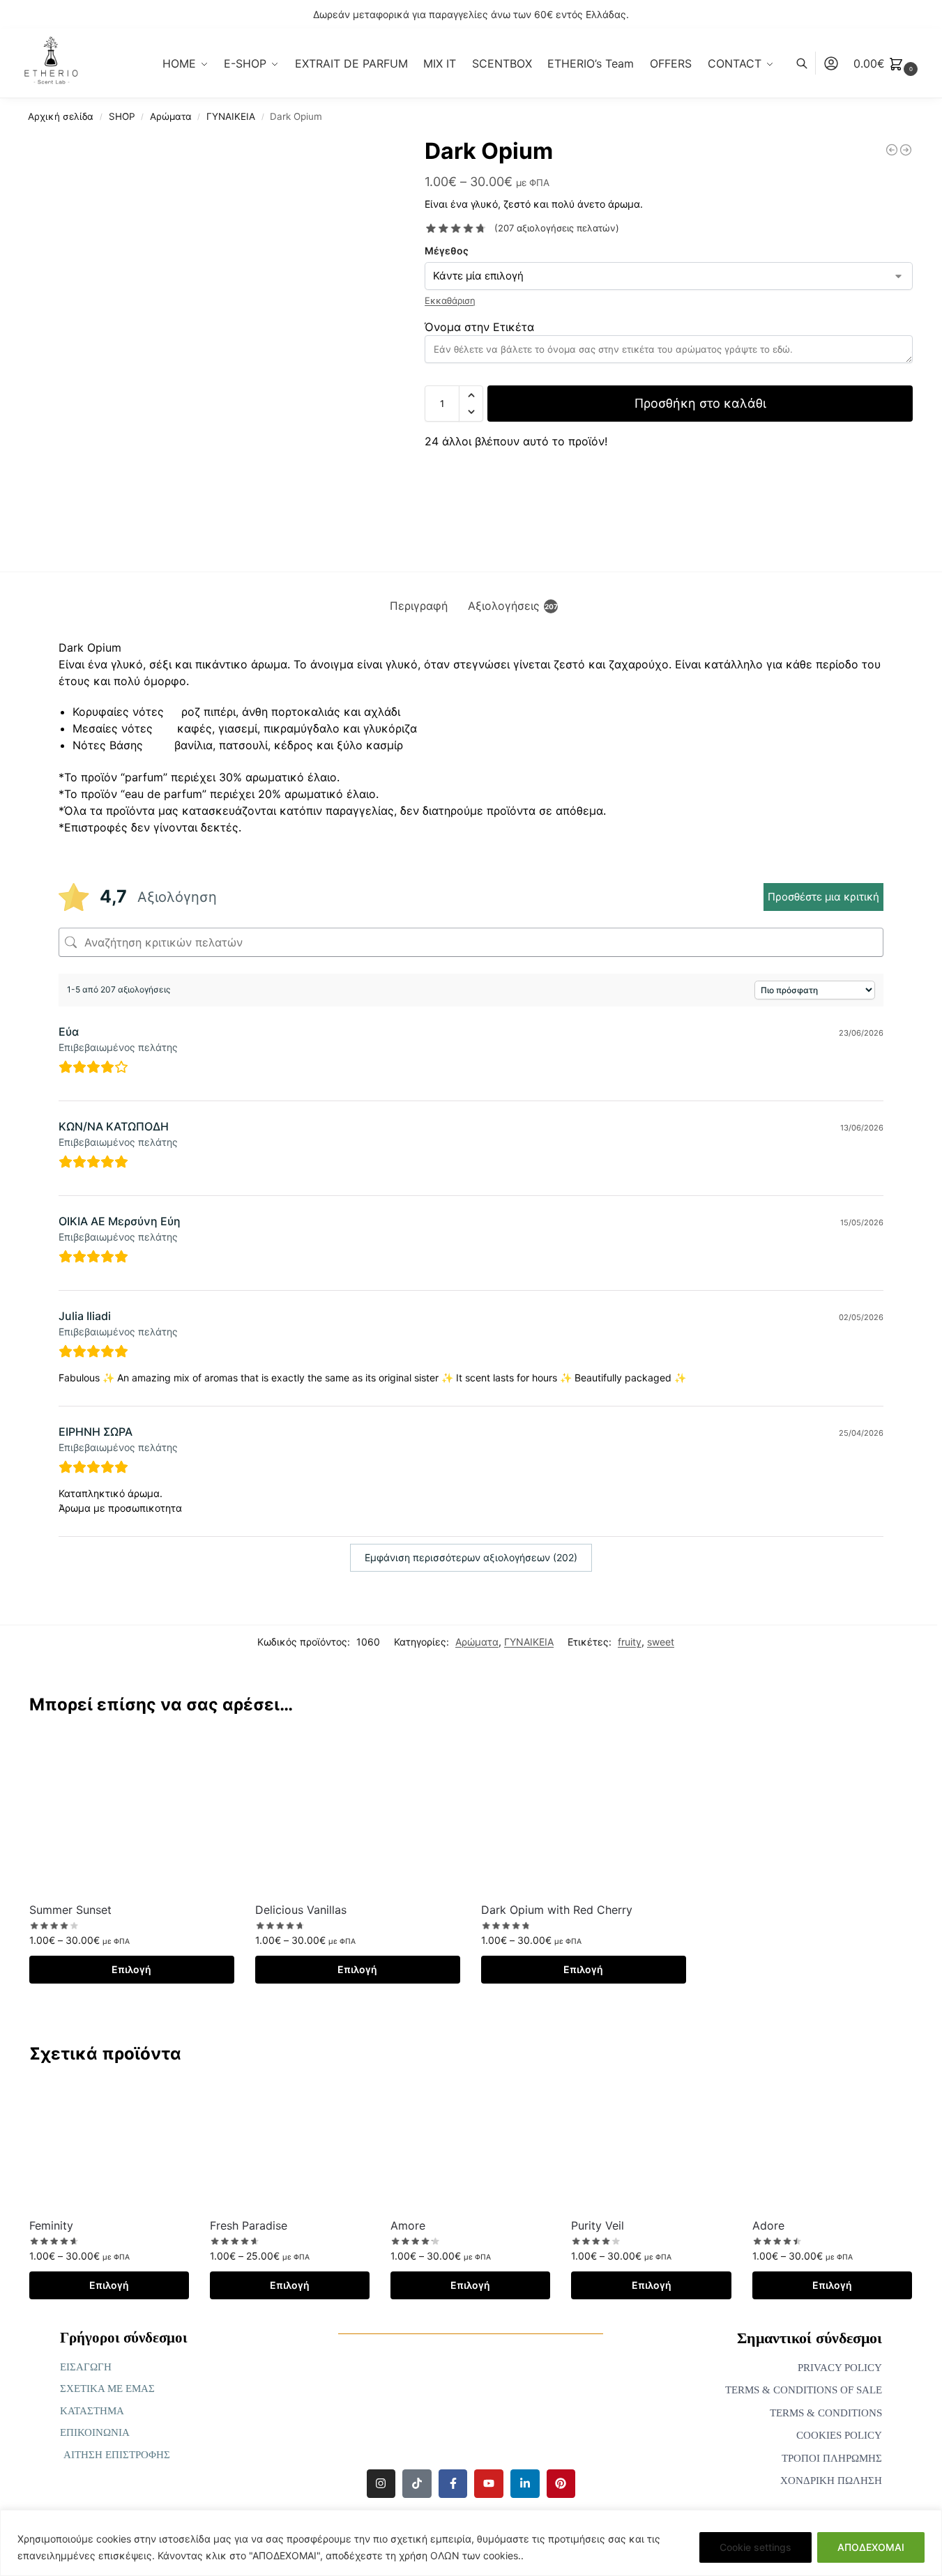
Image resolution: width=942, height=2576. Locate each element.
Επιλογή (131, 1969)
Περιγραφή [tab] (419, 606)
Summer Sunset (70, 1910)
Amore (408, 2225)
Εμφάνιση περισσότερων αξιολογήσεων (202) (471, 1557)
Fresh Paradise (249, 2225)
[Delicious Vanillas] (358, 1814)
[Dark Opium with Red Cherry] (584, 1814)
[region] (471, 2543)
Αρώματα (171, 116)
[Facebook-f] (453, 2484)
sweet (661, 1642)
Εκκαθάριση (450, 300)
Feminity (51, 2225)
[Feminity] (109, 2146)
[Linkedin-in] (525, 2484)
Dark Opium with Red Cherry (557, 1910)
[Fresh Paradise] (290, 2146)
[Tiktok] (417, 2484)
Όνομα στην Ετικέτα (479, 327)
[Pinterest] (561, 2484)
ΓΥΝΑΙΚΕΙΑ (231, 116)
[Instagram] (381, 2484)
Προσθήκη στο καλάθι (700, 403)
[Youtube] (489, 2484)
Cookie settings (755, 2547)
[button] (887, 63)
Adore (768, 2225)
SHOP (122, 116)
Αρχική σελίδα (61, 116)
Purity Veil (598, 2225)
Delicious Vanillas (301, 1910)
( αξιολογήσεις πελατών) (557, 228)
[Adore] (832, 2146)
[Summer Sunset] (132, 1814)
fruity (630, 1642)
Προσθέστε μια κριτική (823, 897)
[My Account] (831, 63)
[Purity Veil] (651, 2146)
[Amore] (470, 2146)
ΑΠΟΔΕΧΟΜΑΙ (871, 2547)
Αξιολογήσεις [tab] (513, 606)
